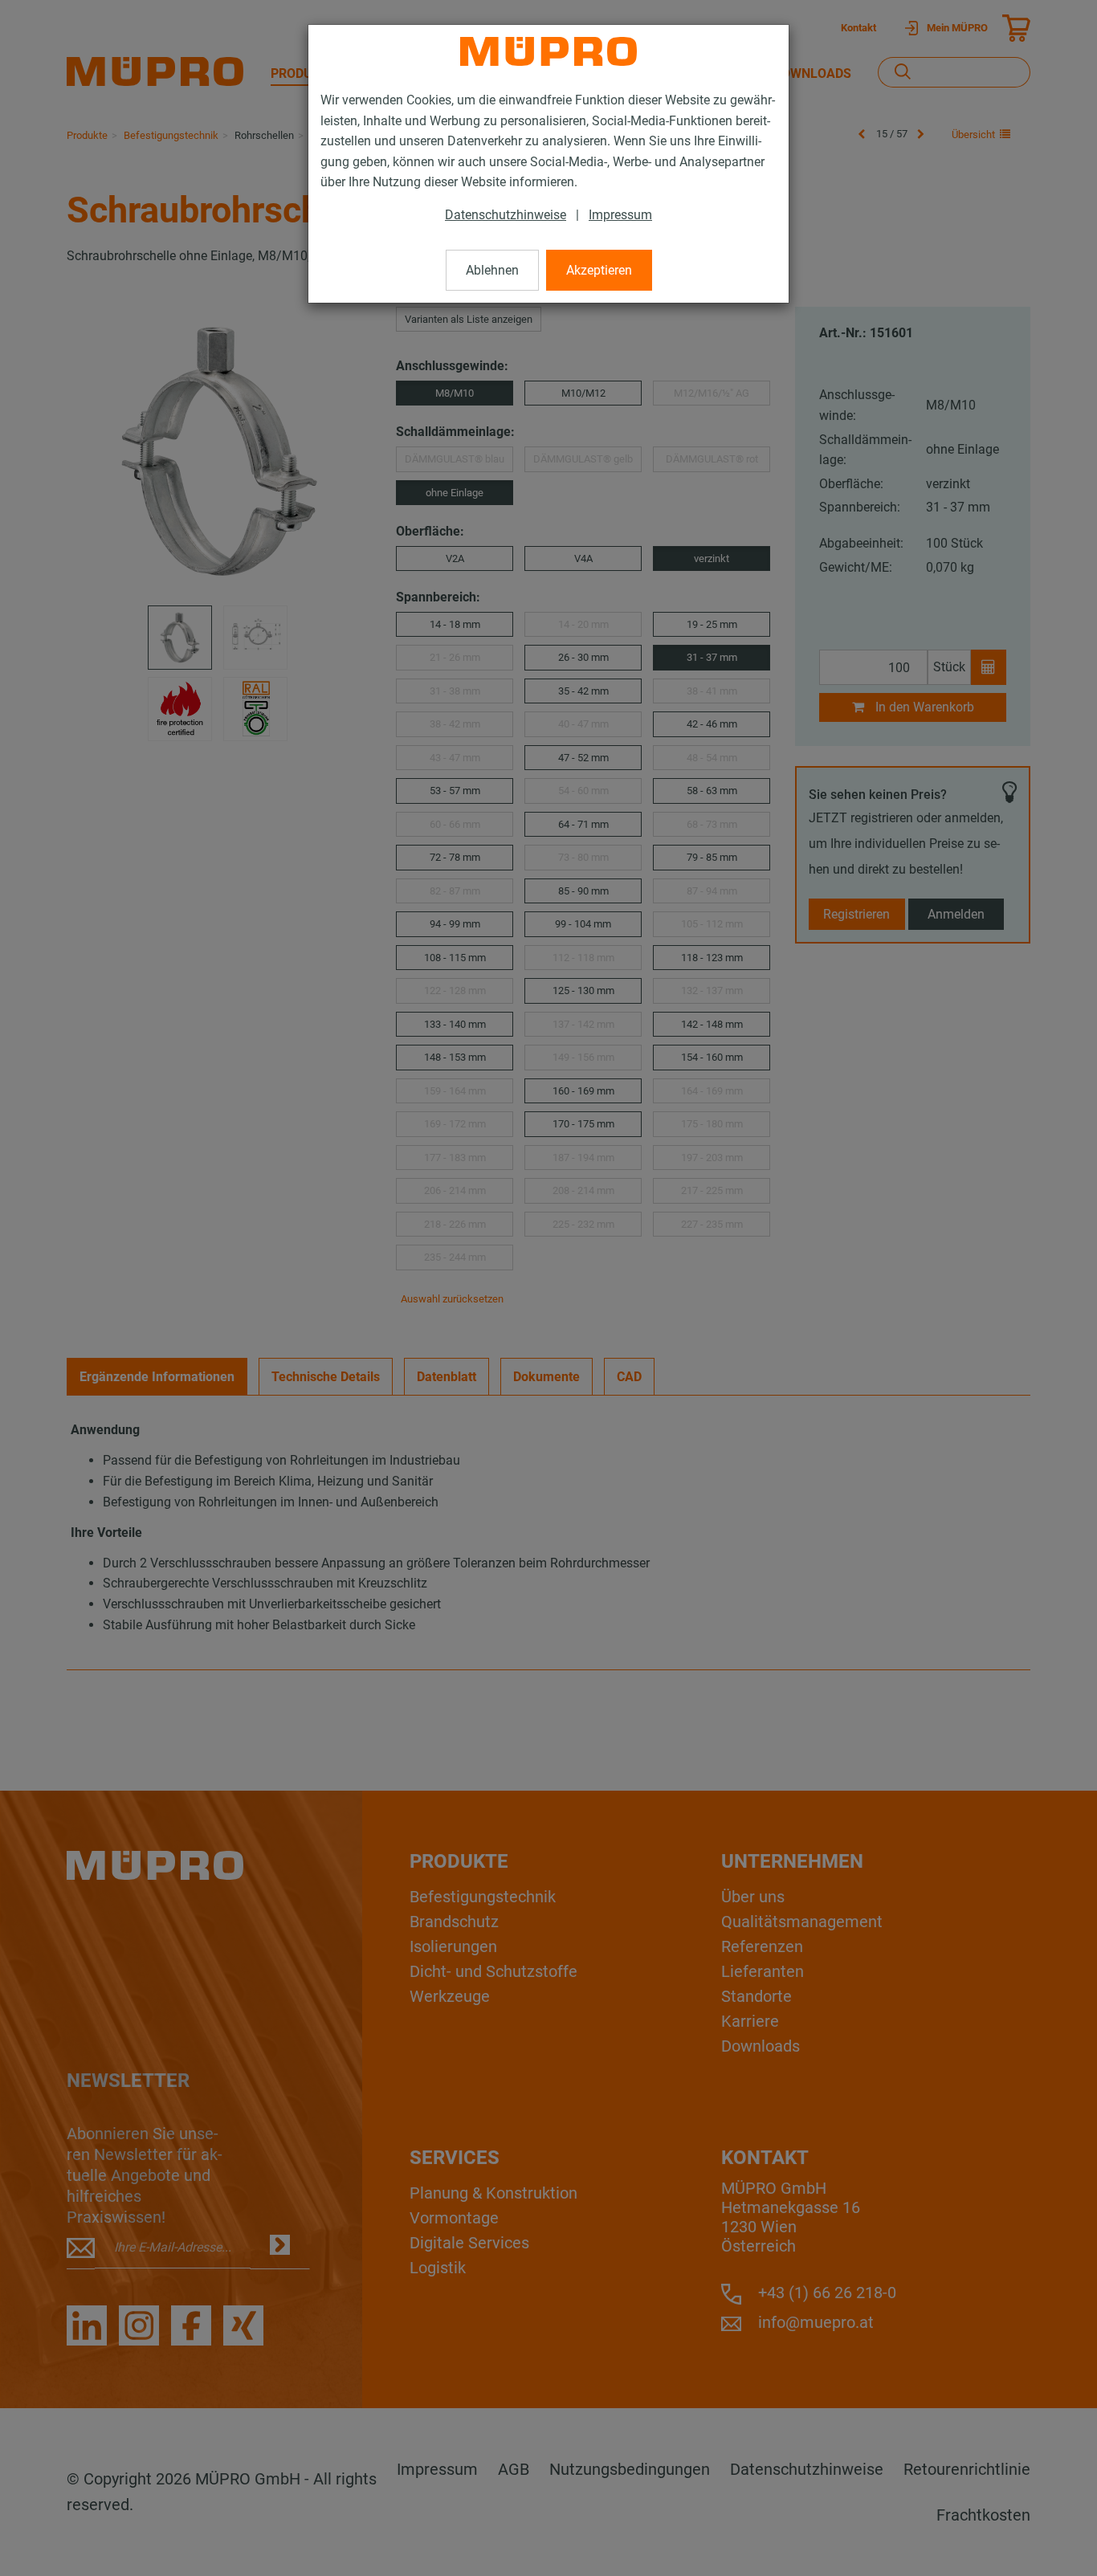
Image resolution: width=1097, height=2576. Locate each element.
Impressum (620, 215)
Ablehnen (492, 270)
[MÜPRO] (548, 51)
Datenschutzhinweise (506, 215)
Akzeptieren (599, 270)
